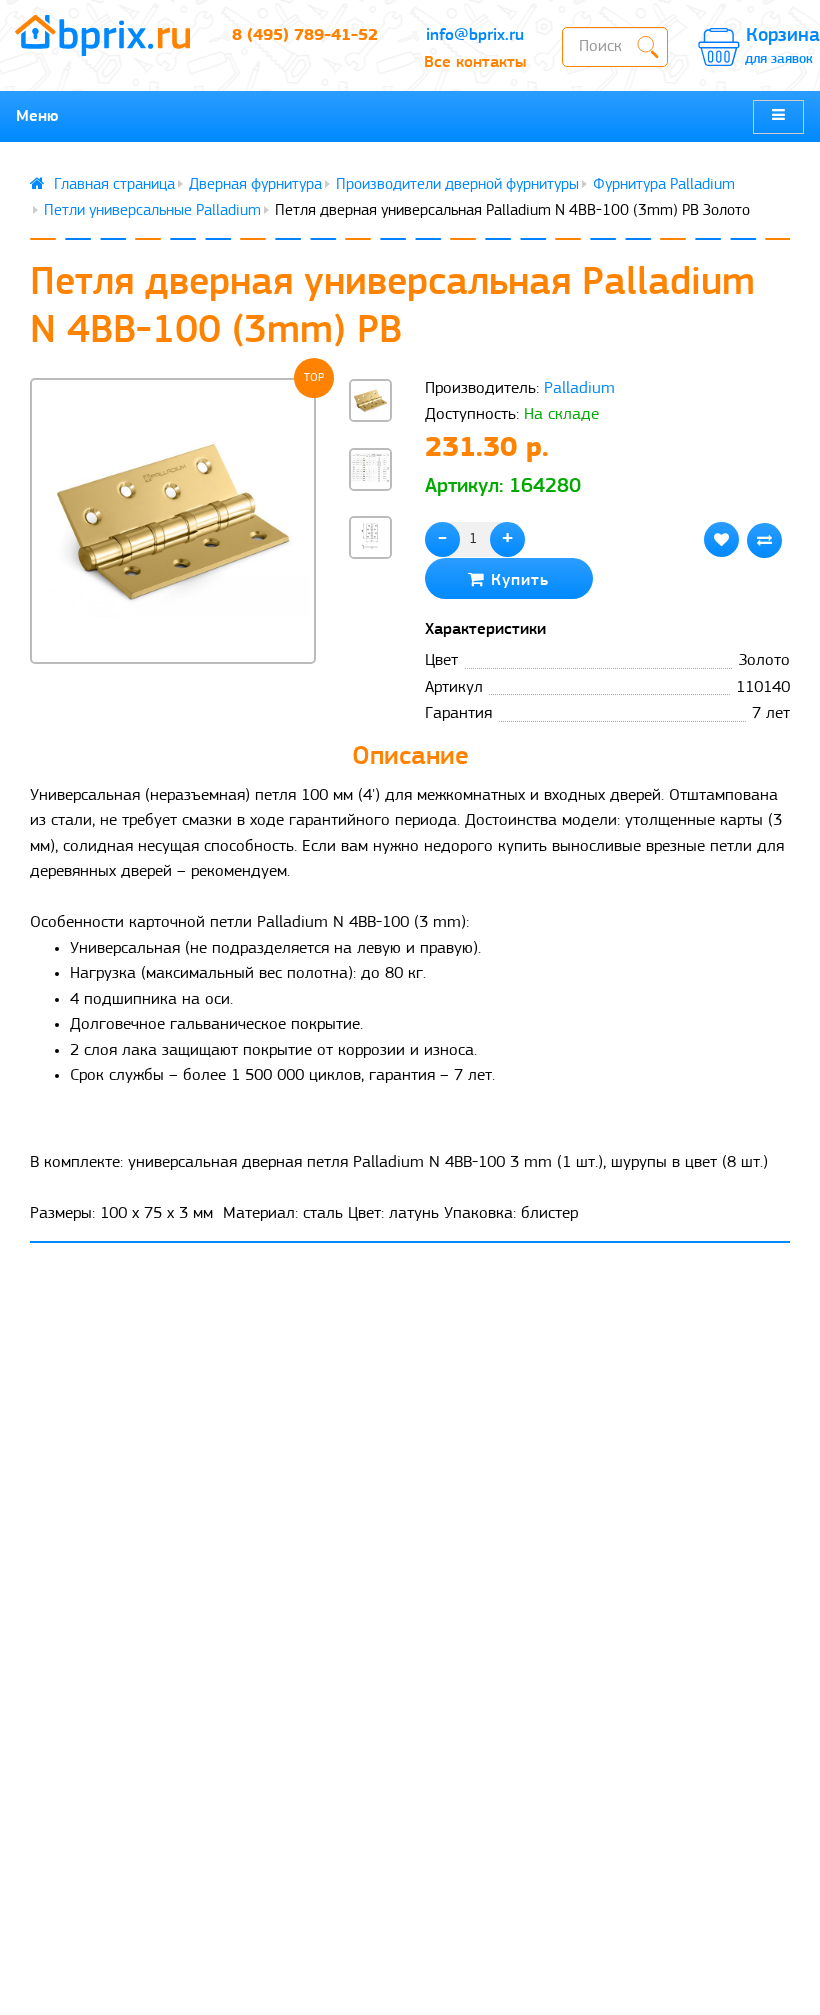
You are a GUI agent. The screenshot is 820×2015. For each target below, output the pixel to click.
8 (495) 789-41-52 (305, 35)
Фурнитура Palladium (664, 185)
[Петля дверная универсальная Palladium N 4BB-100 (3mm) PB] (173, 521)
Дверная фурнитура (255, 185)
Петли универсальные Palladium (152, 211)
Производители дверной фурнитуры (457, 185)
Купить (517, 580)
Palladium (579, 388)
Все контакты (475, 62)
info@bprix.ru (475, 35)
